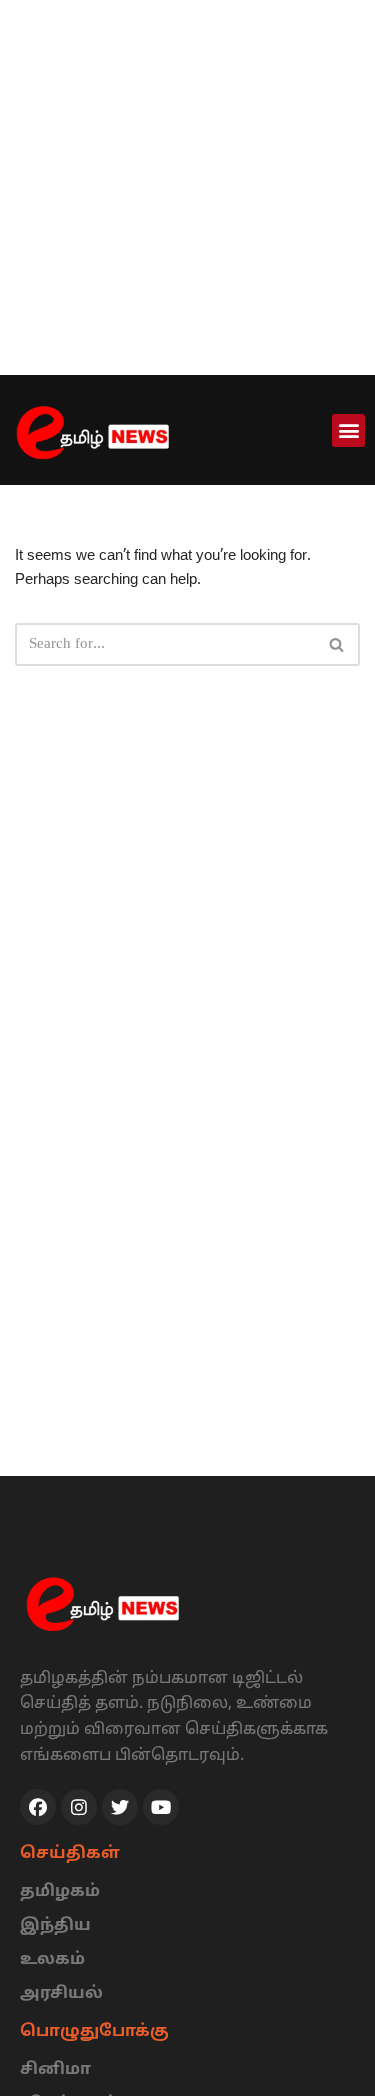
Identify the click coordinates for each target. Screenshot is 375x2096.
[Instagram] (79, 1807)
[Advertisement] (187, 187)
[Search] (337, 644)
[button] (348, 430)
